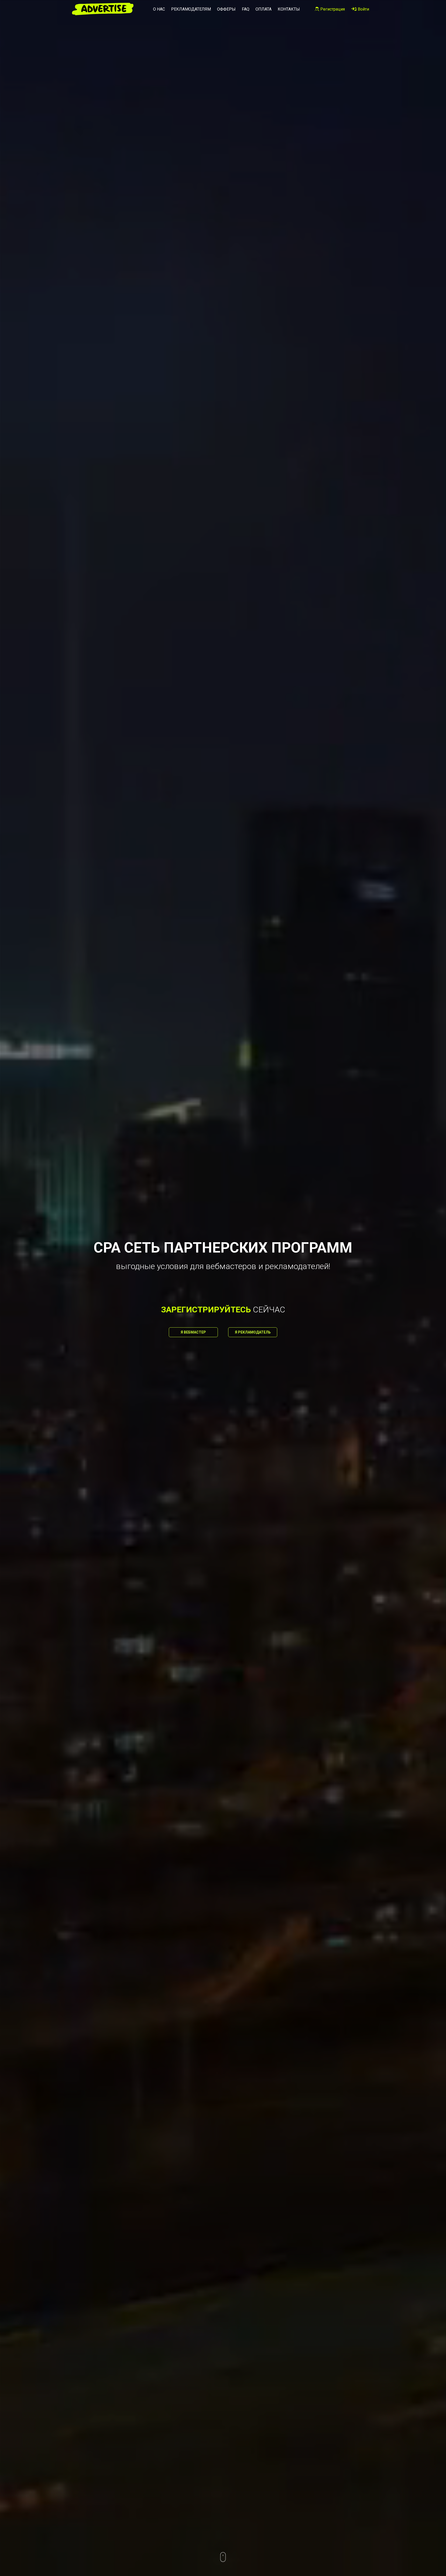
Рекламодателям (191, 9)
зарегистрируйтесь (206, 1310)
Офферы (226, 9)
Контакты (289, 9)
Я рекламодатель (253, 1332)
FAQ (246, 9)
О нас (159, 9)
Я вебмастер (193, 1332)
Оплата (264, 9)
